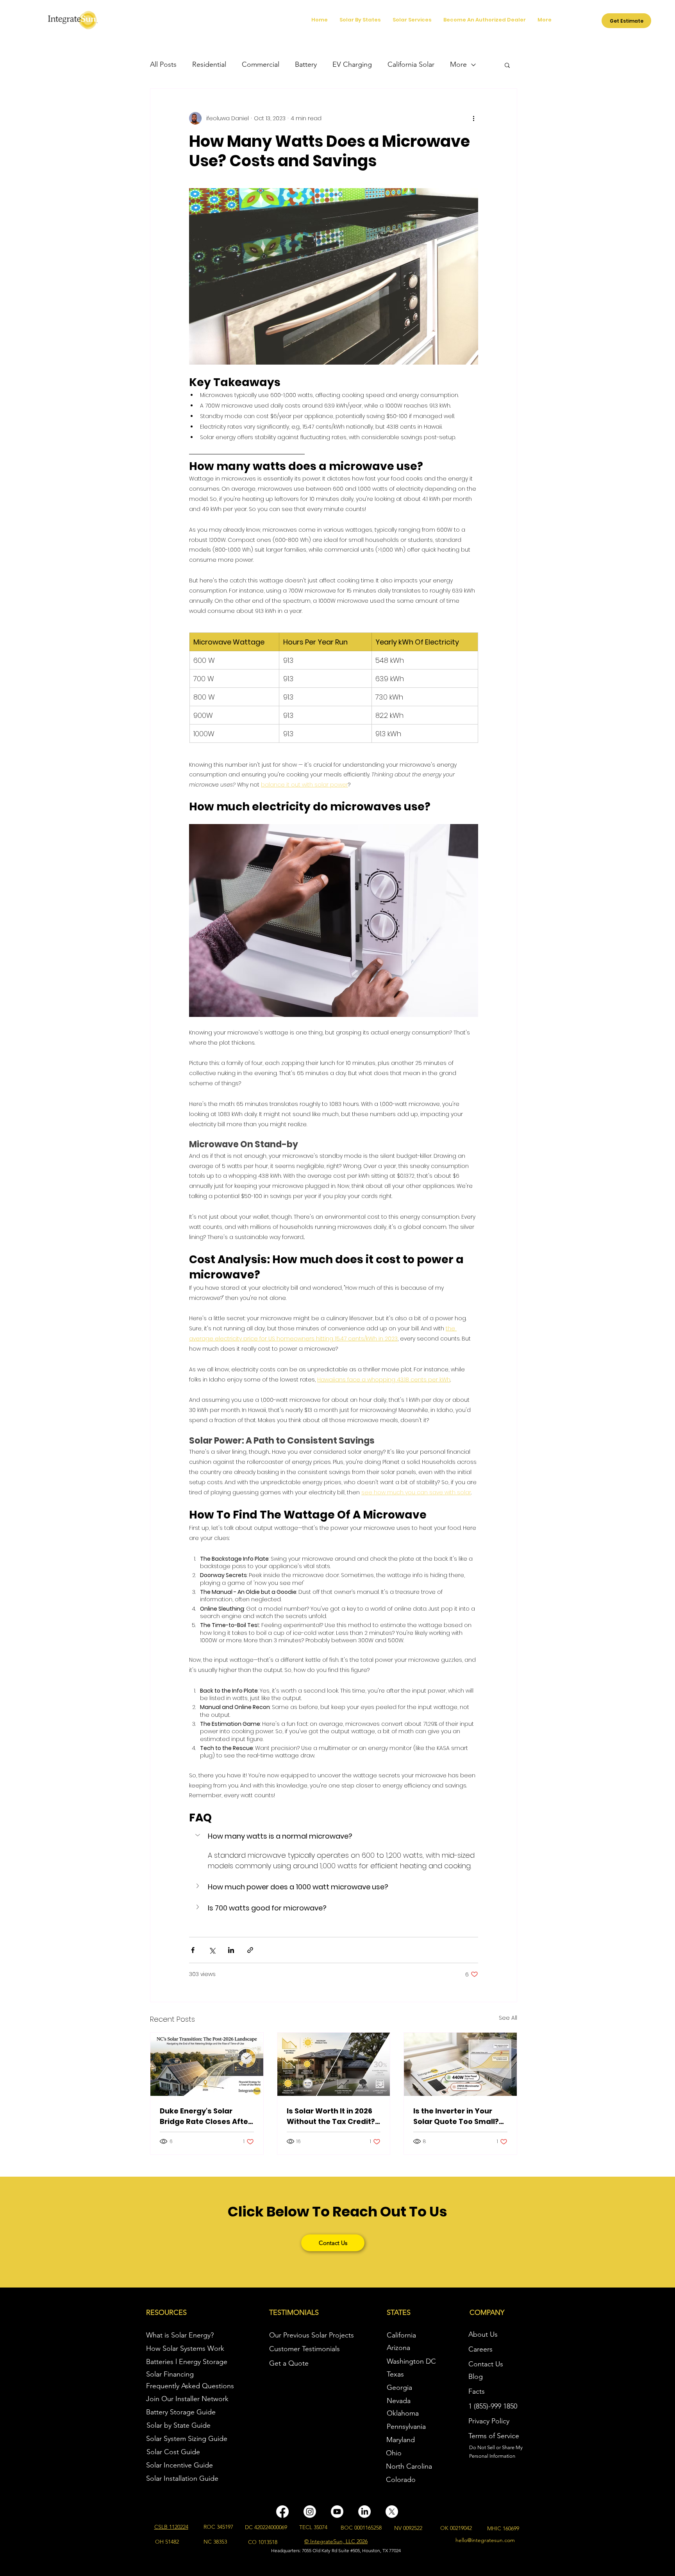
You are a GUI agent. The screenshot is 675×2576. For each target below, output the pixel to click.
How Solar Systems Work (185, 2348)
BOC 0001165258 (361, 2528)
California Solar (411, 64)
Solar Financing (170, 2374)
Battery (306, 64)
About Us (483, 2334)
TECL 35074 (313, 2527)
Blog (476, 2377)
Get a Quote (289, 2363)
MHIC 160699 (503, 2528)
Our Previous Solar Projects (312, 2335)
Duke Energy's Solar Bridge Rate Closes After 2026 (205, 2116)
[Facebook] (282, 2512)
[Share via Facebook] (193, 1950)
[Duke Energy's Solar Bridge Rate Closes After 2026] (207, 2064)
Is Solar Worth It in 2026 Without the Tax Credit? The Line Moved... (331, 2116)
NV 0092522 (408, 2528)
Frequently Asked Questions (190, 2386)
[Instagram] (310, 2512)
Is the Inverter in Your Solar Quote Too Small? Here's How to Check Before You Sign (456, 2116)
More (458, 64)
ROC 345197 (218, 2527)
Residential (209, 64)
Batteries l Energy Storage (187, 2362)
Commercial (261, 64)
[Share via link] (250, 1950)
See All (508, 2018)
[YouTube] (337, 2512)
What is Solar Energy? (180, 2335)
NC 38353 (215, 2542)
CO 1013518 (263, 2542)
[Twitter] (392, 2512)
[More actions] (473, 118)
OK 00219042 (456, 2528)
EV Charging (352, 64)
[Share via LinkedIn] (231, 1950)
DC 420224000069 (266, 2527)
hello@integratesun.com (485, 2540)
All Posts (163, 64)
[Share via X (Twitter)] (212, 1950)
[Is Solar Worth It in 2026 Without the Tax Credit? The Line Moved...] (334, 2064)
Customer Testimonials (304, 2349)
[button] (507, 65)
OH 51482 (167, 2542)
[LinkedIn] (364, 2512)
